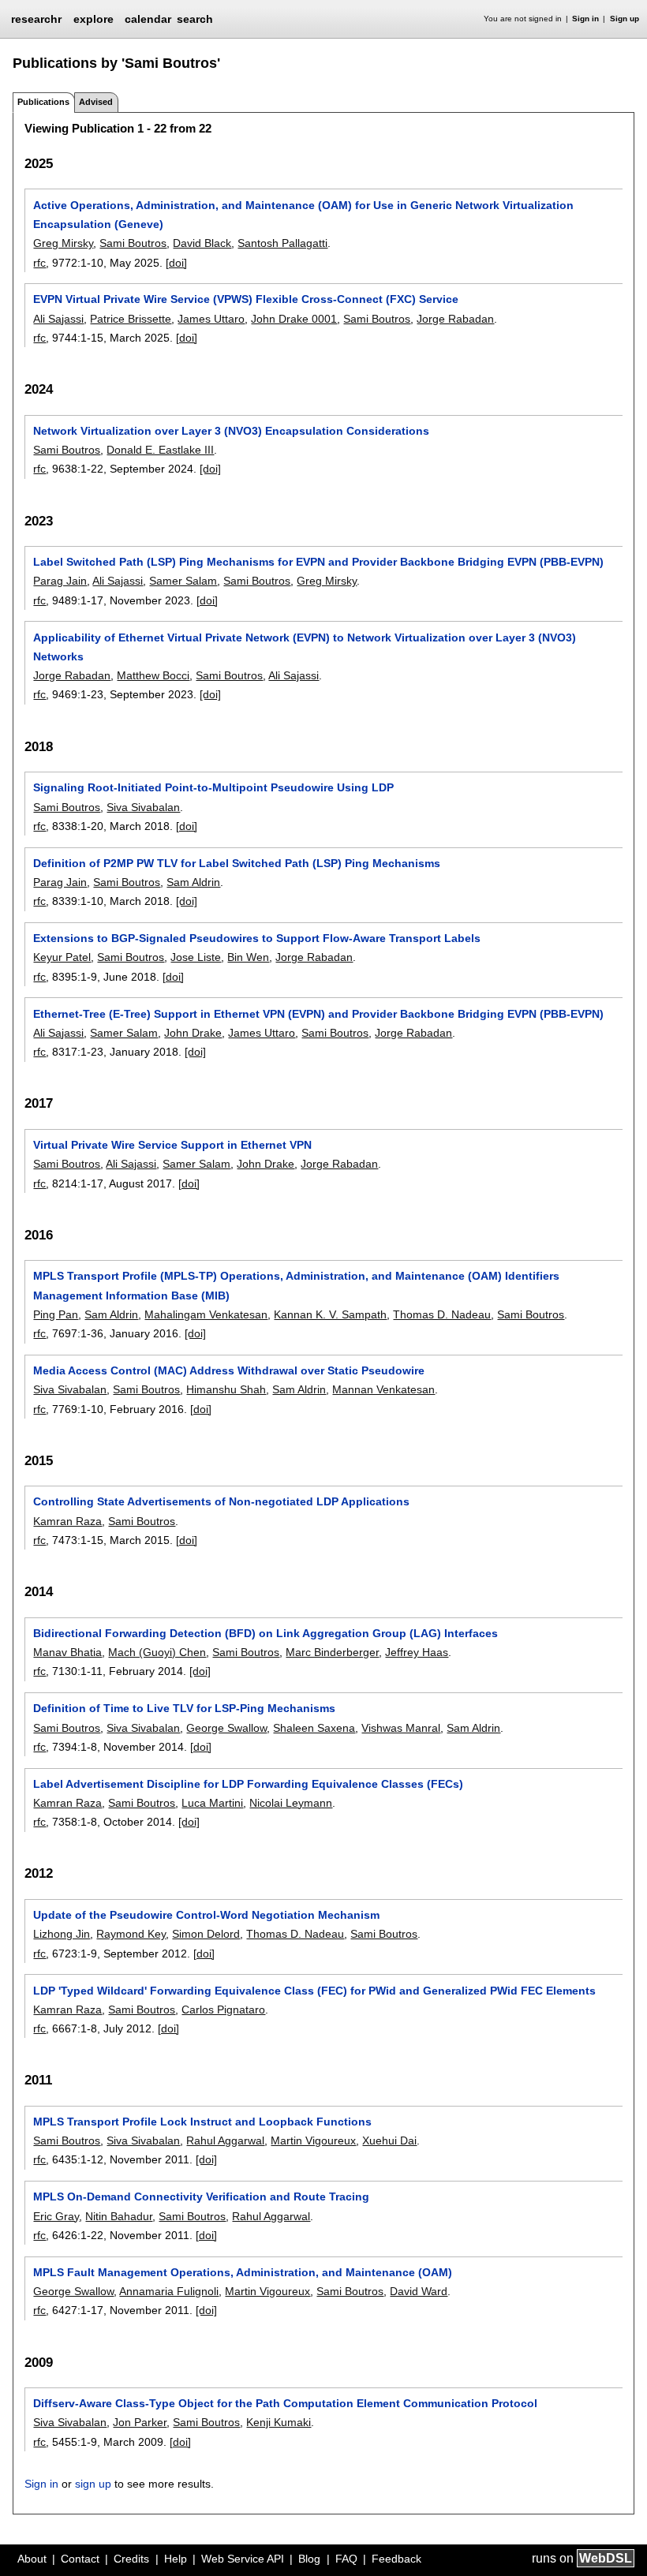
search (195, 19)
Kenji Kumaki (279, 2422)
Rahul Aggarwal (225, 2140)
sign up (93, 2484)
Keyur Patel (62, 957)
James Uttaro (211, 319)
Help (176, 2559)
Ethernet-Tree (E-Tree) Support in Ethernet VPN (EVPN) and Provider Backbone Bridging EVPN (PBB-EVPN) (318, 1014)
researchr (36, 18)
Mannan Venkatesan (383, 1389)
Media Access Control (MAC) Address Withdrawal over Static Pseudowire (229, 1370)
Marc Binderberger (332, 1652)
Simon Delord (206, 1934)
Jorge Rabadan (455, 319)
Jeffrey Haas (417, 1652)
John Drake (193, 1033)
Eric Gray (56, 2216)
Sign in (585, 19)
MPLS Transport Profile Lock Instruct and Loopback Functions (202, 2122)
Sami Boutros (133, 243)
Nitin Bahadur (119, 2216)
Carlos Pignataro (223, 2010)
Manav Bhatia (67, 1652)
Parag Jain (60, 581)
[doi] (176, 263)
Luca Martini (212, 1803)
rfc (39, 263)
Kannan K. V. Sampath (330, 1314)
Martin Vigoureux (313, 2140)
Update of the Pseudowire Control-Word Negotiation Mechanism (206, 1915)
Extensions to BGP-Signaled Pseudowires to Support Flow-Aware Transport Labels (257, 938)
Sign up (625, 19)
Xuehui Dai (389, 2140)
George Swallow (226, 1728)
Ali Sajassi (58, 319)
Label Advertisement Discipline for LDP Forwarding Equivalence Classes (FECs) (248, 1784)
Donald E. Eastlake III (160, 450)
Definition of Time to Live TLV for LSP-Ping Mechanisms (184, 1708)
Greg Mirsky (63, 243)
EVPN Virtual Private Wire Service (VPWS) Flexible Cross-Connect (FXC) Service (246, 299)
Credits (131, 2559)
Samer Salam (183, 581)
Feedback (396, 2559)
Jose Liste (196, 957)
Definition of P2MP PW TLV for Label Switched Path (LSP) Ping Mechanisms (237, 863)
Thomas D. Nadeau (442, 1314)
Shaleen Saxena (314, 1728)
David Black (202, 243)
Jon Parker (140, 2422)
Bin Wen (248, 957)
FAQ (346, 2559)
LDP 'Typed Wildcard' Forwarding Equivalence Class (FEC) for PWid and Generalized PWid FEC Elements (314, 1991)
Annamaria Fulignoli (169, 2291)
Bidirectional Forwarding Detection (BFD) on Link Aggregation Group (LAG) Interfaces (266, 1633)
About (32, 2559)
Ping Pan (56, 1314)
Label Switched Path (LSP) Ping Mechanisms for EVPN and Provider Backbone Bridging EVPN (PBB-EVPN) (318, 562)
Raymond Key (131, 1934)
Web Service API (243, 2559)
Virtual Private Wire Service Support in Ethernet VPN (172, 1145)
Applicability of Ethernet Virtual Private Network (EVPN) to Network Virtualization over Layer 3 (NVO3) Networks (305, 647)
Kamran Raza (67, 1521)
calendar (148, 19)
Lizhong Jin (62, 1934)
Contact (80, 2559)
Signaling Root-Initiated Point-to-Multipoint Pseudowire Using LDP (213, 787)
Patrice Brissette (131, 319)
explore (93, 19)
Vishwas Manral (401, 1728)
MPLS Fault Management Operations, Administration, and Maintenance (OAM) (243, 2272)
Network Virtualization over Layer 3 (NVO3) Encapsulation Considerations (231, 431)
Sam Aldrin (193, 882)
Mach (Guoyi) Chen (157, 1652)
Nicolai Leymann (291, 1803)
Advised (96, 102)
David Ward (419, 2291)
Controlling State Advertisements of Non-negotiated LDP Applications (221, 1501)
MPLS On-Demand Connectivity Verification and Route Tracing (201, 2197)
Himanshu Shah (226, 1389)
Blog (309, 2559)
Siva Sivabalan (143, 807)
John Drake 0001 (294, 319)
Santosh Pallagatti (282, 243)
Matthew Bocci (153, 675)
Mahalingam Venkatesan (206, 1314)
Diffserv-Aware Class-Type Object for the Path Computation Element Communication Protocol (285, 2403)
